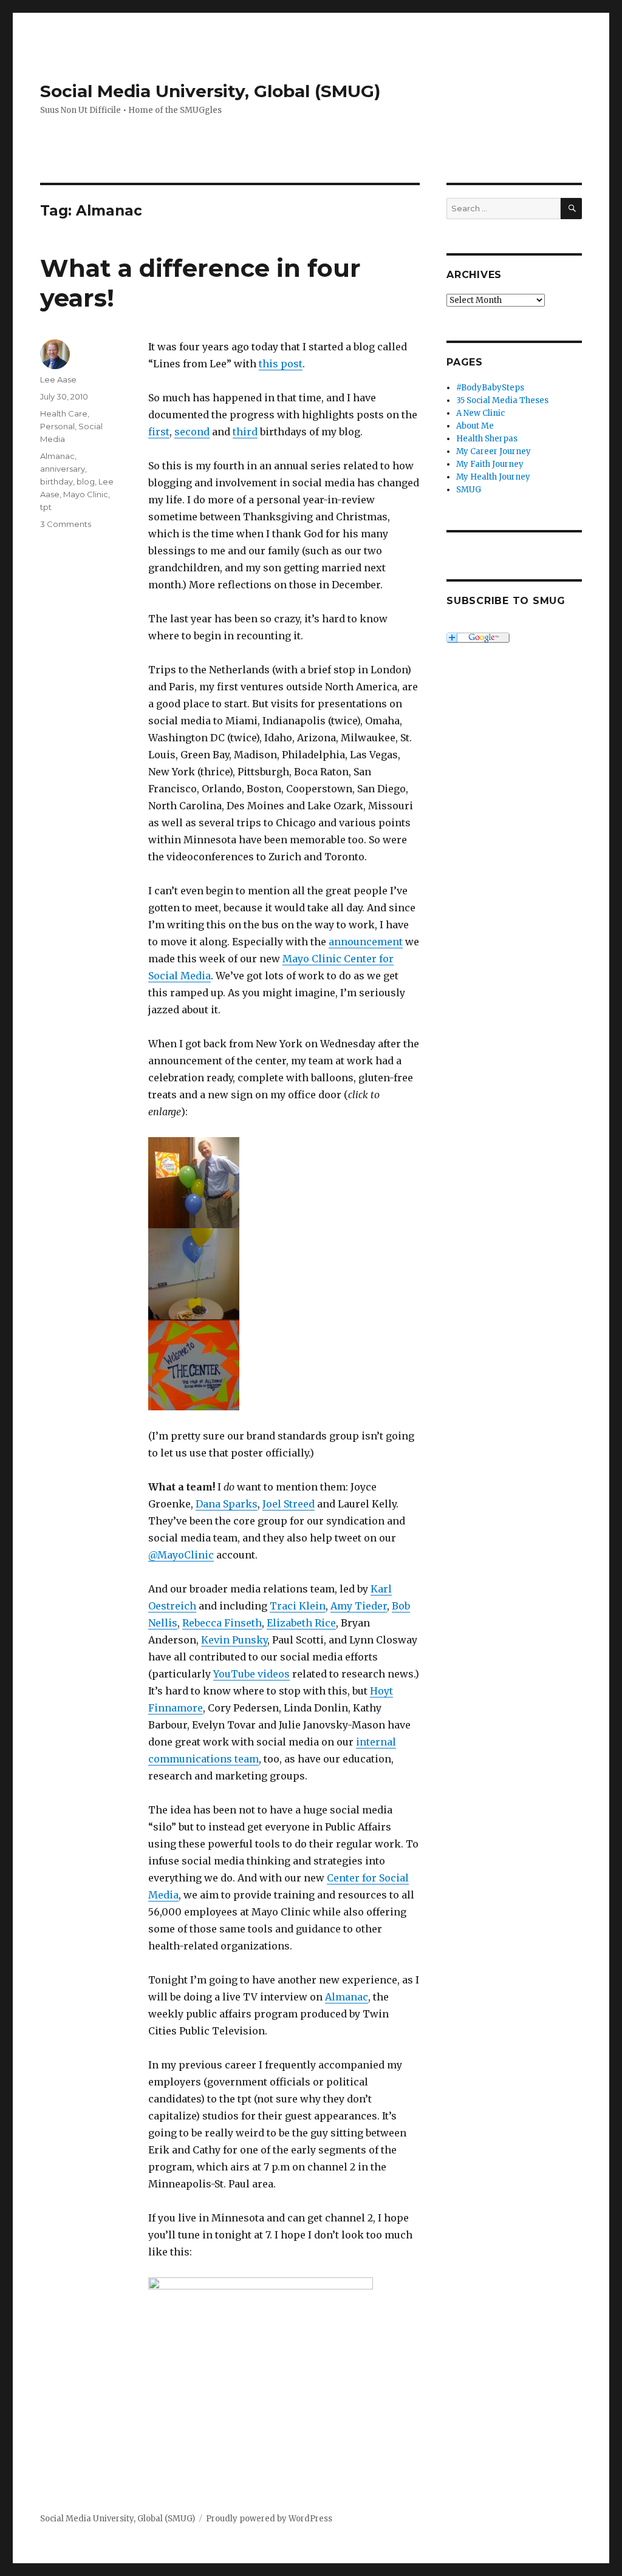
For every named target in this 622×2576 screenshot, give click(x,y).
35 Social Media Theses (502, 400)
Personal (57, 426)
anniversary (63, 469)
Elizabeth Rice (301, 1623)
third (245, 432)
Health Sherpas (487, 439)
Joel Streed (289, 1504)
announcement (366, 942)
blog (86, 481)
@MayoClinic (181, 1555)
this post (281, 364)
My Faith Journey (490, 464)
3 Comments (66, 524)
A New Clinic (480, 413)
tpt (46, 507)
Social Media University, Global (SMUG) (210, 91)
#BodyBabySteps (490, 388)
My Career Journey (494, 451)
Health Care (64, 413)
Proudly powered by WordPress (269, 2519)
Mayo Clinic (86, 494)
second (192, 432)
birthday (56, 481)
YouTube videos (251, 1674)
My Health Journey (493, 477)
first (159, 432)
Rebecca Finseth (222, 1623)
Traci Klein (298, 1606)
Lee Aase (58, 379)
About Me (475, 426)
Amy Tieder (359, 1606)
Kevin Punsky (234, 1640)
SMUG (469, 490)
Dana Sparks (227, 1504)
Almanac (347, 1997)
